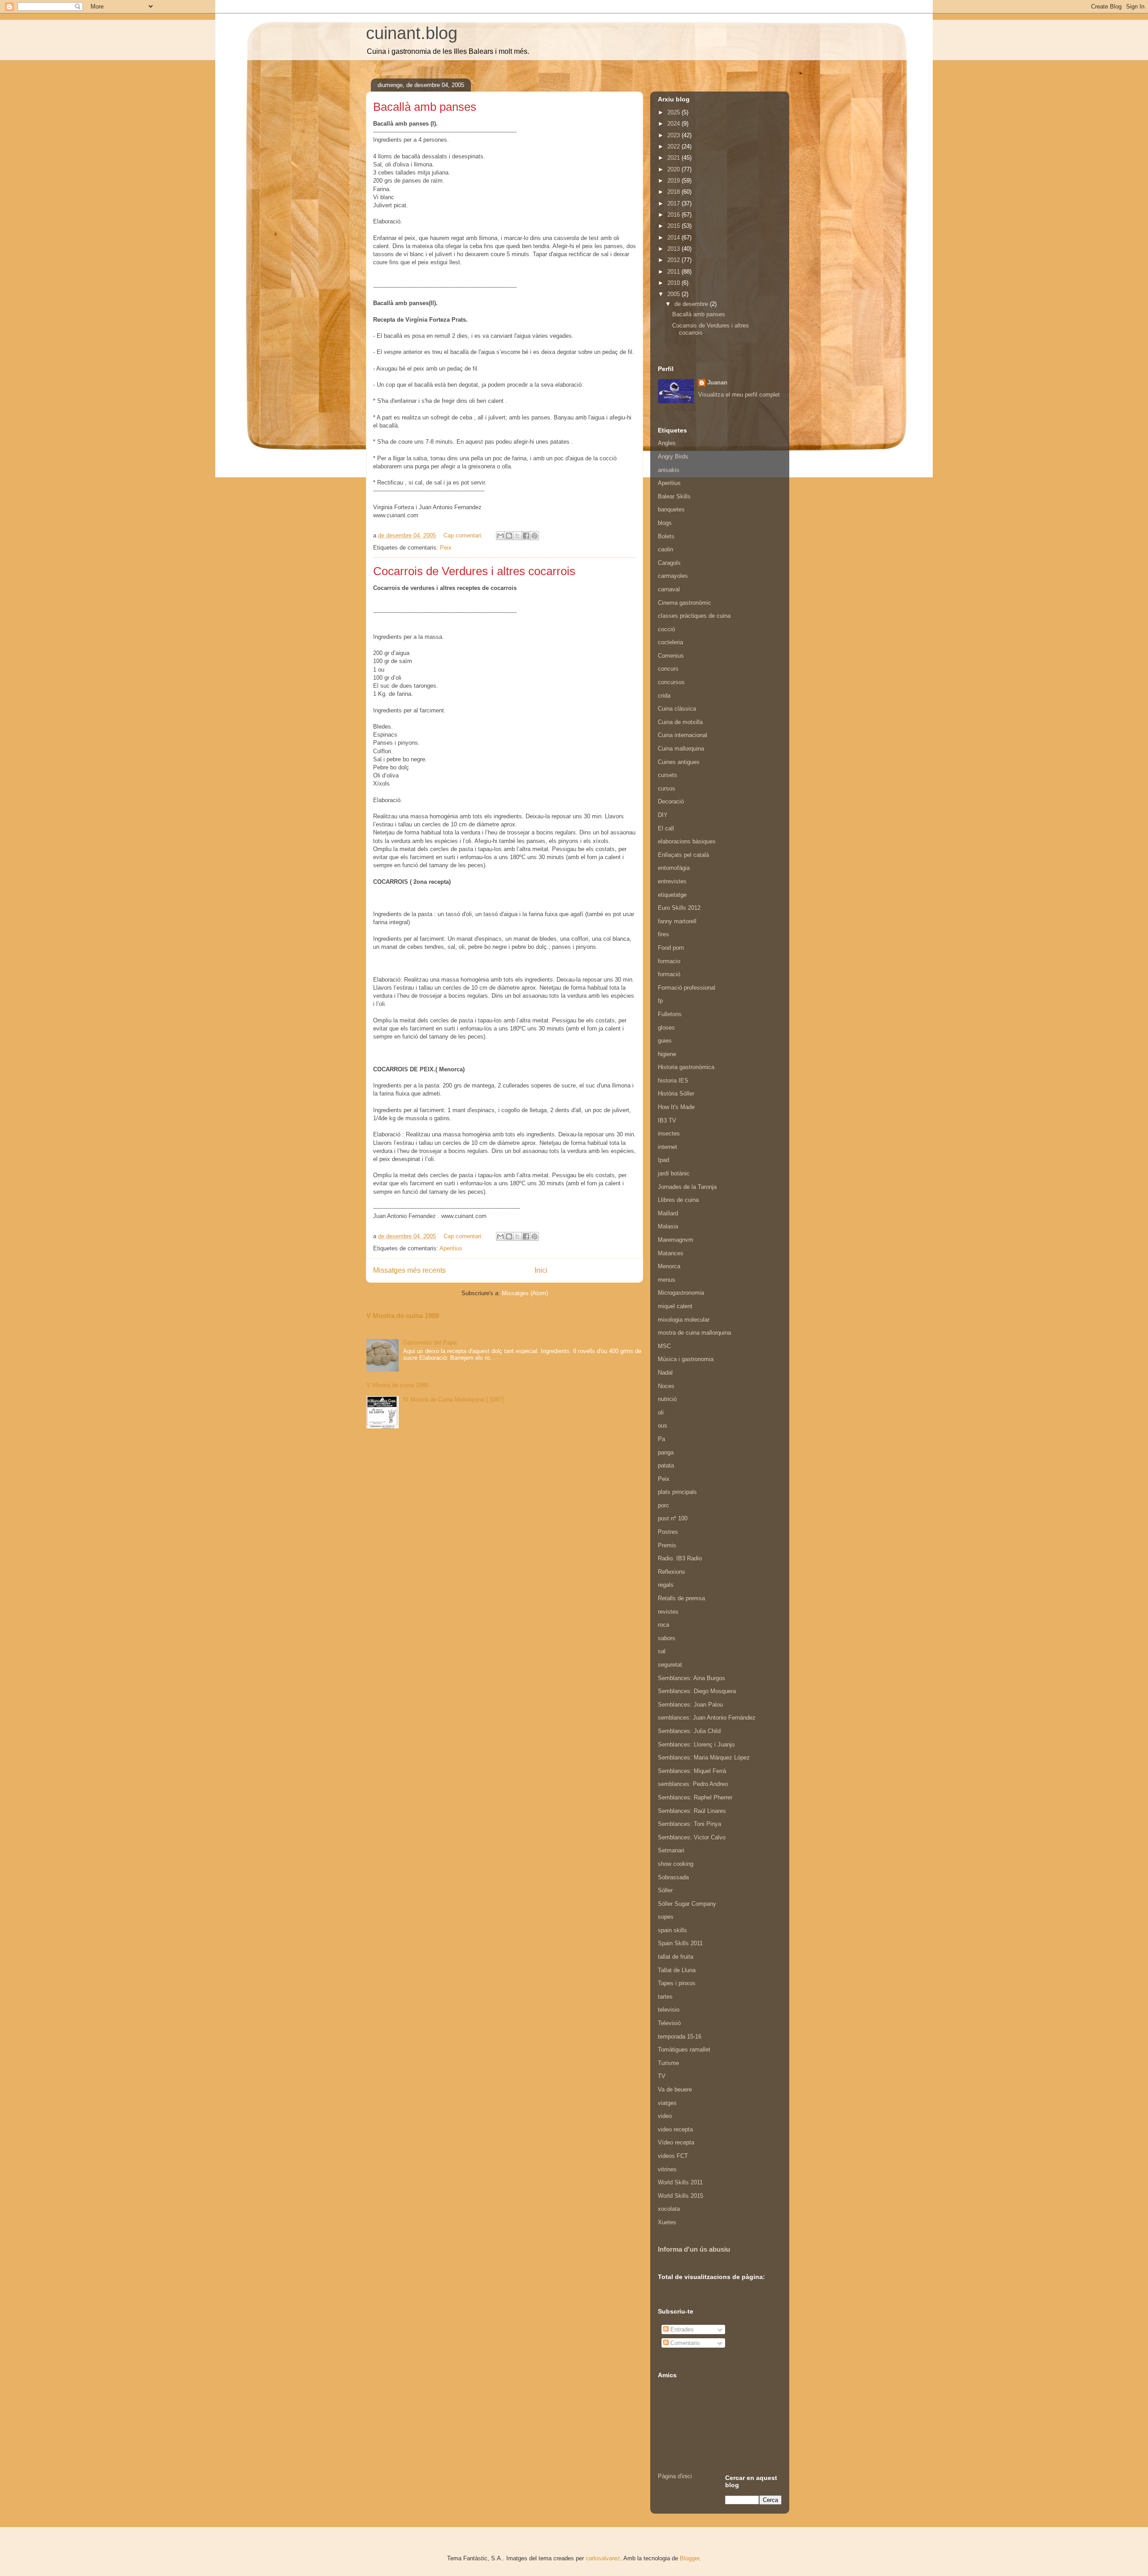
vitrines (667, 2169)
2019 (674, 181)
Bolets (666, 536)
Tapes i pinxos (677, 1983)
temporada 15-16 (680, 2037)
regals (666, 1585)
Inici (541, 1270)
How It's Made (676, 1107)
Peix (446, 548)
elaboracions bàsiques (687, 841)
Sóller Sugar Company (687, 1904)
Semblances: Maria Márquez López (704, 1757)
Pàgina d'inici (675, 2476)
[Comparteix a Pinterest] (535, 536)
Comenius (671, 656)
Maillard (668, 1213)
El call (666, 828)
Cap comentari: (464, 535)
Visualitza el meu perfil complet (739, 395)
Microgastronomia (681, 1293)
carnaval (669, 589)
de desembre (692, 304)
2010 (674, 283)
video (665, 2116)
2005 (674, 294)
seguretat (670, 1665)
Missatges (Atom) (525, 1293)
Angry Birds (673, 456)
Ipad (663, 1160)
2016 (674, 215)
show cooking (676, 1864)
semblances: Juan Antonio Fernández (707, 1718)
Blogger (689, 2558)
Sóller (665, 1890)
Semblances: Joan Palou (690, 1705)
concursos (671, 682)
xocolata (669, 2209)
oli (661, 1412)
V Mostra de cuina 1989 (403, 1316)
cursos (667, 788)
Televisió (669, 2023)
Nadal (665, 1373)
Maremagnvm (676, 1240)
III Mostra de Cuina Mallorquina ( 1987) (454, 1399)
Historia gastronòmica (686, 1067)
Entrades (681, 2329)
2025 (674, 112)
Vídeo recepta (676, 2142)
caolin (665, 549)
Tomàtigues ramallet (684, 2050)
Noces (666, 1386)
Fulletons (670, 1014)
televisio (669, 2010)
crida (664, 696)
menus (667, 1280)
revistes (668, 1612)
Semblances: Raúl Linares (692, 1811)
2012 (674, 260)
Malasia (668, 1226)
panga (666, 1452)
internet (667, 1147)
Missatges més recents (409, 1270)
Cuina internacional (683, 735)
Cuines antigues (679, 762)
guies (665, 1041)
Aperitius (451, 1248)
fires (663, 934)
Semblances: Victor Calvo (692, 1837)
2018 (674, 192)
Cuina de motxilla (680, 722)
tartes (665, 1997)
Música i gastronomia (686, 1359)
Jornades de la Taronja (687, 1187)
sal (662, 1651)
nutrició (667, 1399)
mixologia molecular (684, 1320)
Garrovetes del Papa (430, 1343)
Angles (667, 443)
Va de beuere (675, 2089)
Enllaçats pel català (683, 855)
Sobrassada (673, 1877)
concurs (668, 669)
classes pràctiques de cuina (694, 616)
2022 (674, 146)
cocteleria (670, 642)
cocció (666, 629)
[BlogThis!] (509, 536)
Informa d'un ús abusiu (694, 2249)
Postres (668, 1532)
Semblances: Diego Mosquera (697, 1691)
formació (669, 974)
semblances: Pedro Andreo (693, 1784)
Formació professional (687, 988)
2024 (674, 124)
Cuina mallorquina (681, 749)
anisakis (669, 470)
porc (663, 1505)
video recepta (675, 2129)
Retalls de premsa (681, 1598)
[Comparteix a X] (517, 536)
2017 (674, 203)
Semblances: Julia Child (689, 1731)
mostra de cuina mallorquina (694, 1333)
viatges (667, 2103)
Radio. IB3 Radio (680, 1558)
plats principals (677, 1492)
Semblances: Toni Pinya (689, 1824)
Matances (671, 1253)
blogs (665, 523)
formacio (669, 961)
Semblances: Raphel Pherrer (695, 1797)
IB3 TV (667, 1120)
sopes (666, 1917)
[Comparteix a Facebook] (526, 536)
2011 (674, 272)
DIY (663, 815)
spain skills (672, 1930)
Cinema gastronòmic (685, 603)
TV (662, 2076)
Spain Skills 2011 (680, 1943)
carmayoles (673, 576)
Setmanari (671, 1850)
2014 (674, 238)
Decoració (671, 801)
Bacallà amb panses (425, 107)
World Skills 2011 (680, 2182)
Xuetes (667, 2222)
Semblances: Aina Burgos (691, 1678)
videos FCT (673, 2156)
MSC (664, 1346)
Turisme (668, 2063)
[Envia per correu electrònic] (500, 536)
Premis (667, 1545)
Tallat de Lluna (677, 1970)
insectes (669, 1133)
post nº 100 (673, 1518)
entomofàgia (674, 868)
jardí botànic (674, 1173)
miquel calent (675, 1306)
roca (663, 1625)
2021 (674, 158)
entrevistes (672, 881)
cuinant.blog (412, 33)
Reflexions (672, 1572)
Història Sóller (676, 1094)
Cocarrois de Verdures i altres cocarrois (474, 571)
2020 (674, 169)
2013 (674, 249)
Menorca (669, 1266)
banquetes (671, 509)
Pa (661, 1439)
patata (666, 1465)
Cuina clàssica (677, 709)
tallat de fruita (676, 1957)
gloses (666, 1028)
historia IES (673, 1081)
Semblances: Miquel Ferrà (692, 1771)
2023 (674, 135)
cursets (667, 775)
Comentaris (684, 2343)
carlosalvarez (603, 2558)
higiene (667, 1054)
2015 (674, 226)
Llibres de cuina (678, 1200)
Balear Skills (674, 496)
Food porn (671, 948)
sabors (667, 1638)
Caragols (669, 563)
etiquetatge (672, 895)
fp (660, 1001)
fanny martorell (677, 921)
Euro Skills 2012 (679, 908)
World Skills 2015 (681, 2196)
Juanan (717, 382)
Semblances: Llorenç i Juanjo (696, 1744)
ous (663, 1426)
